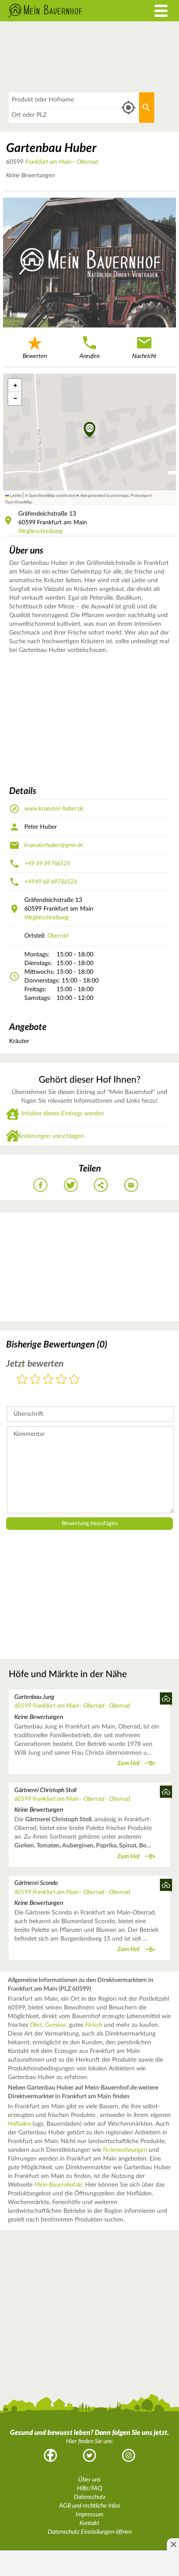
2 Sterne (35, 1380)
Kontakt (89, 2523)
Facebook (50, 2455)
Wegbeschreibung (40, 531)
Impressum (89, 2515)
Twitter (89, 2455)
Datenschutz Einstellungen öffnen (90, 2532)
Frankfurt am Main (48, 162)
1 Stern (22, 1380)
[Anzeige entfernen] (173, 2544)
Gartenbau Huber (51, 148)
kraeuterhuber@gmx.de (54, 845)
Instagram (129, 2455)
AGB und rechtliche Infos (90, 2506)
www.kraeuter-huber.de (54, 809)
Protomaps (139, 495)
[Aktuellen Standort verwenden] (128, 108)
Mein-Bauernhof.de (58, 2185)
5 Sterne (74, 1380)
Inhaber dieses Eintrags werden (63, 1114)
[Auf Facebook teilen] (40, 1185)
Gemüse (56, 2025)
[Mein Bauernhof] (67, 11)
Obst (36, 2025)
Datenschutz (90, 2497)
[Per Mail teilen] (131, 1185)
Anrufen (89, 356)
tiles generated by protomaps (104, 495)
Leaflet (15, 495)
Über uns (89, 2480)
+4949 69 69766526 (51, 882)
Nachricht (144, 356)
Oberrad (87, 162)
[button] (90, 430)
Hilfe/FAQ (89, 2488)
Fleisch (94, 2025)
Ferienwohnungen (125, 2150)
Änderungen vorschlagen (51, 1136)
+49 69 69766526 (47, 864)
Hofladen (19, 2124)
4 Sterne (61, 1380)
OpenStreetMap (19, 502)
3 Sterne (48, 1380)
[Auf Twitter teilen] (71, 1185)
